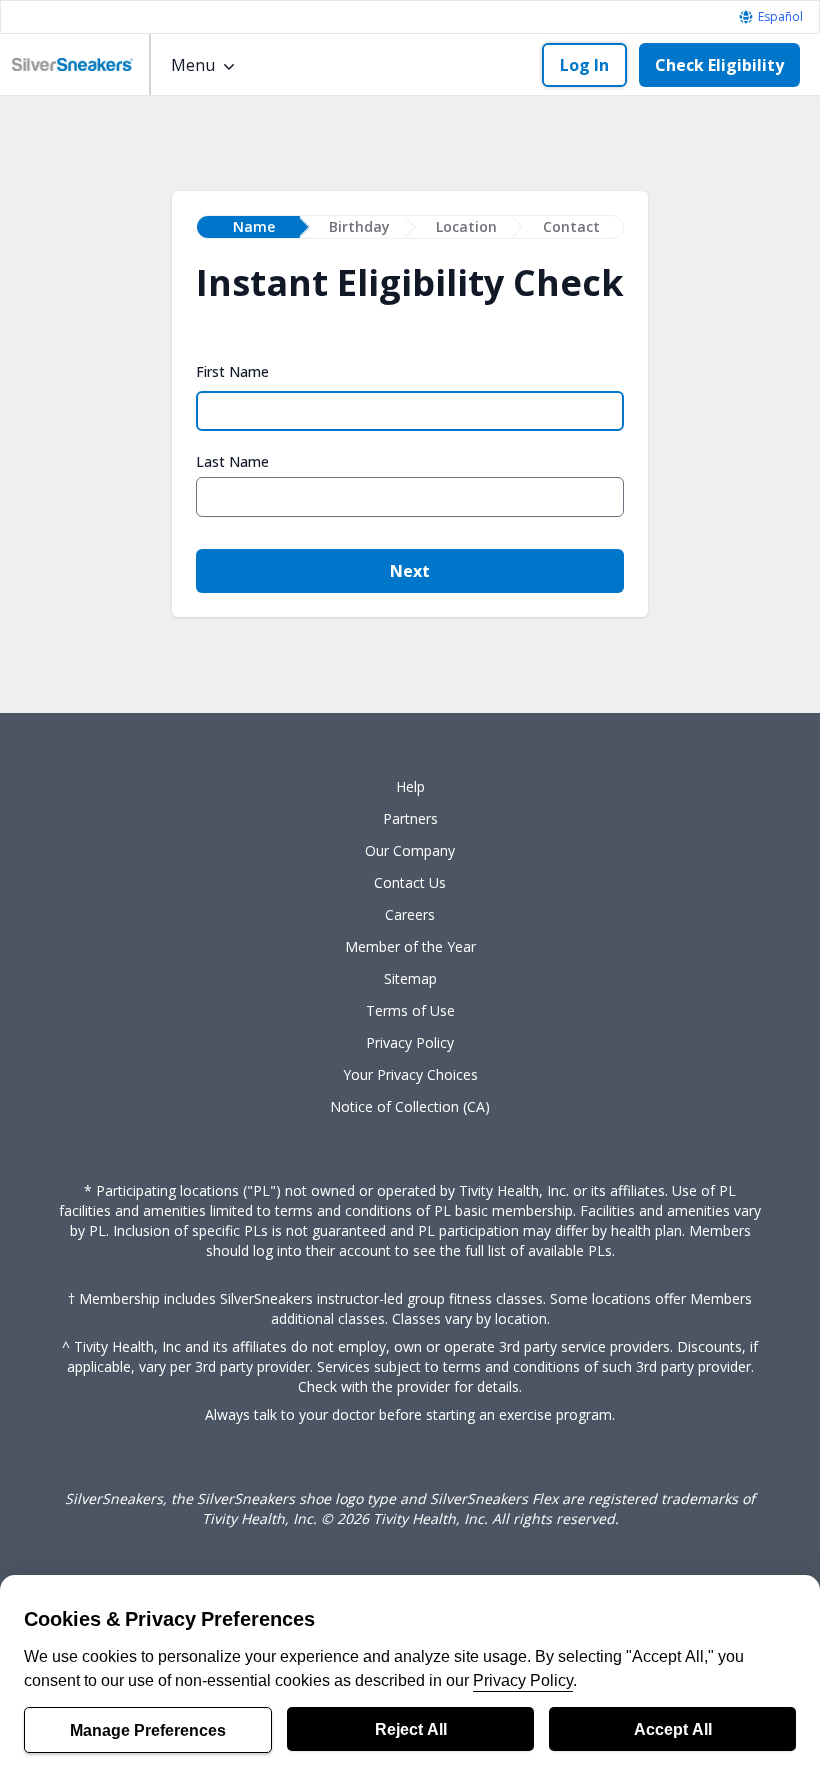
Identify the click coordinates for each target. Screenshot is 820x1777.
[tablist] (410, 227)
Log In (584, 65)
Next (410, 571)
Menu (193, 65)
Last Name (232, 462)
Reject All (411, 1729)
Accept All (673, 1729)
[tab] (248, 227)
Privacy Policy (523, 1680)
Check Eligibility (719, 65)
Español (780, 17)
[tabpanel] (410, 438)
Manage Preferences (148, 1730)
